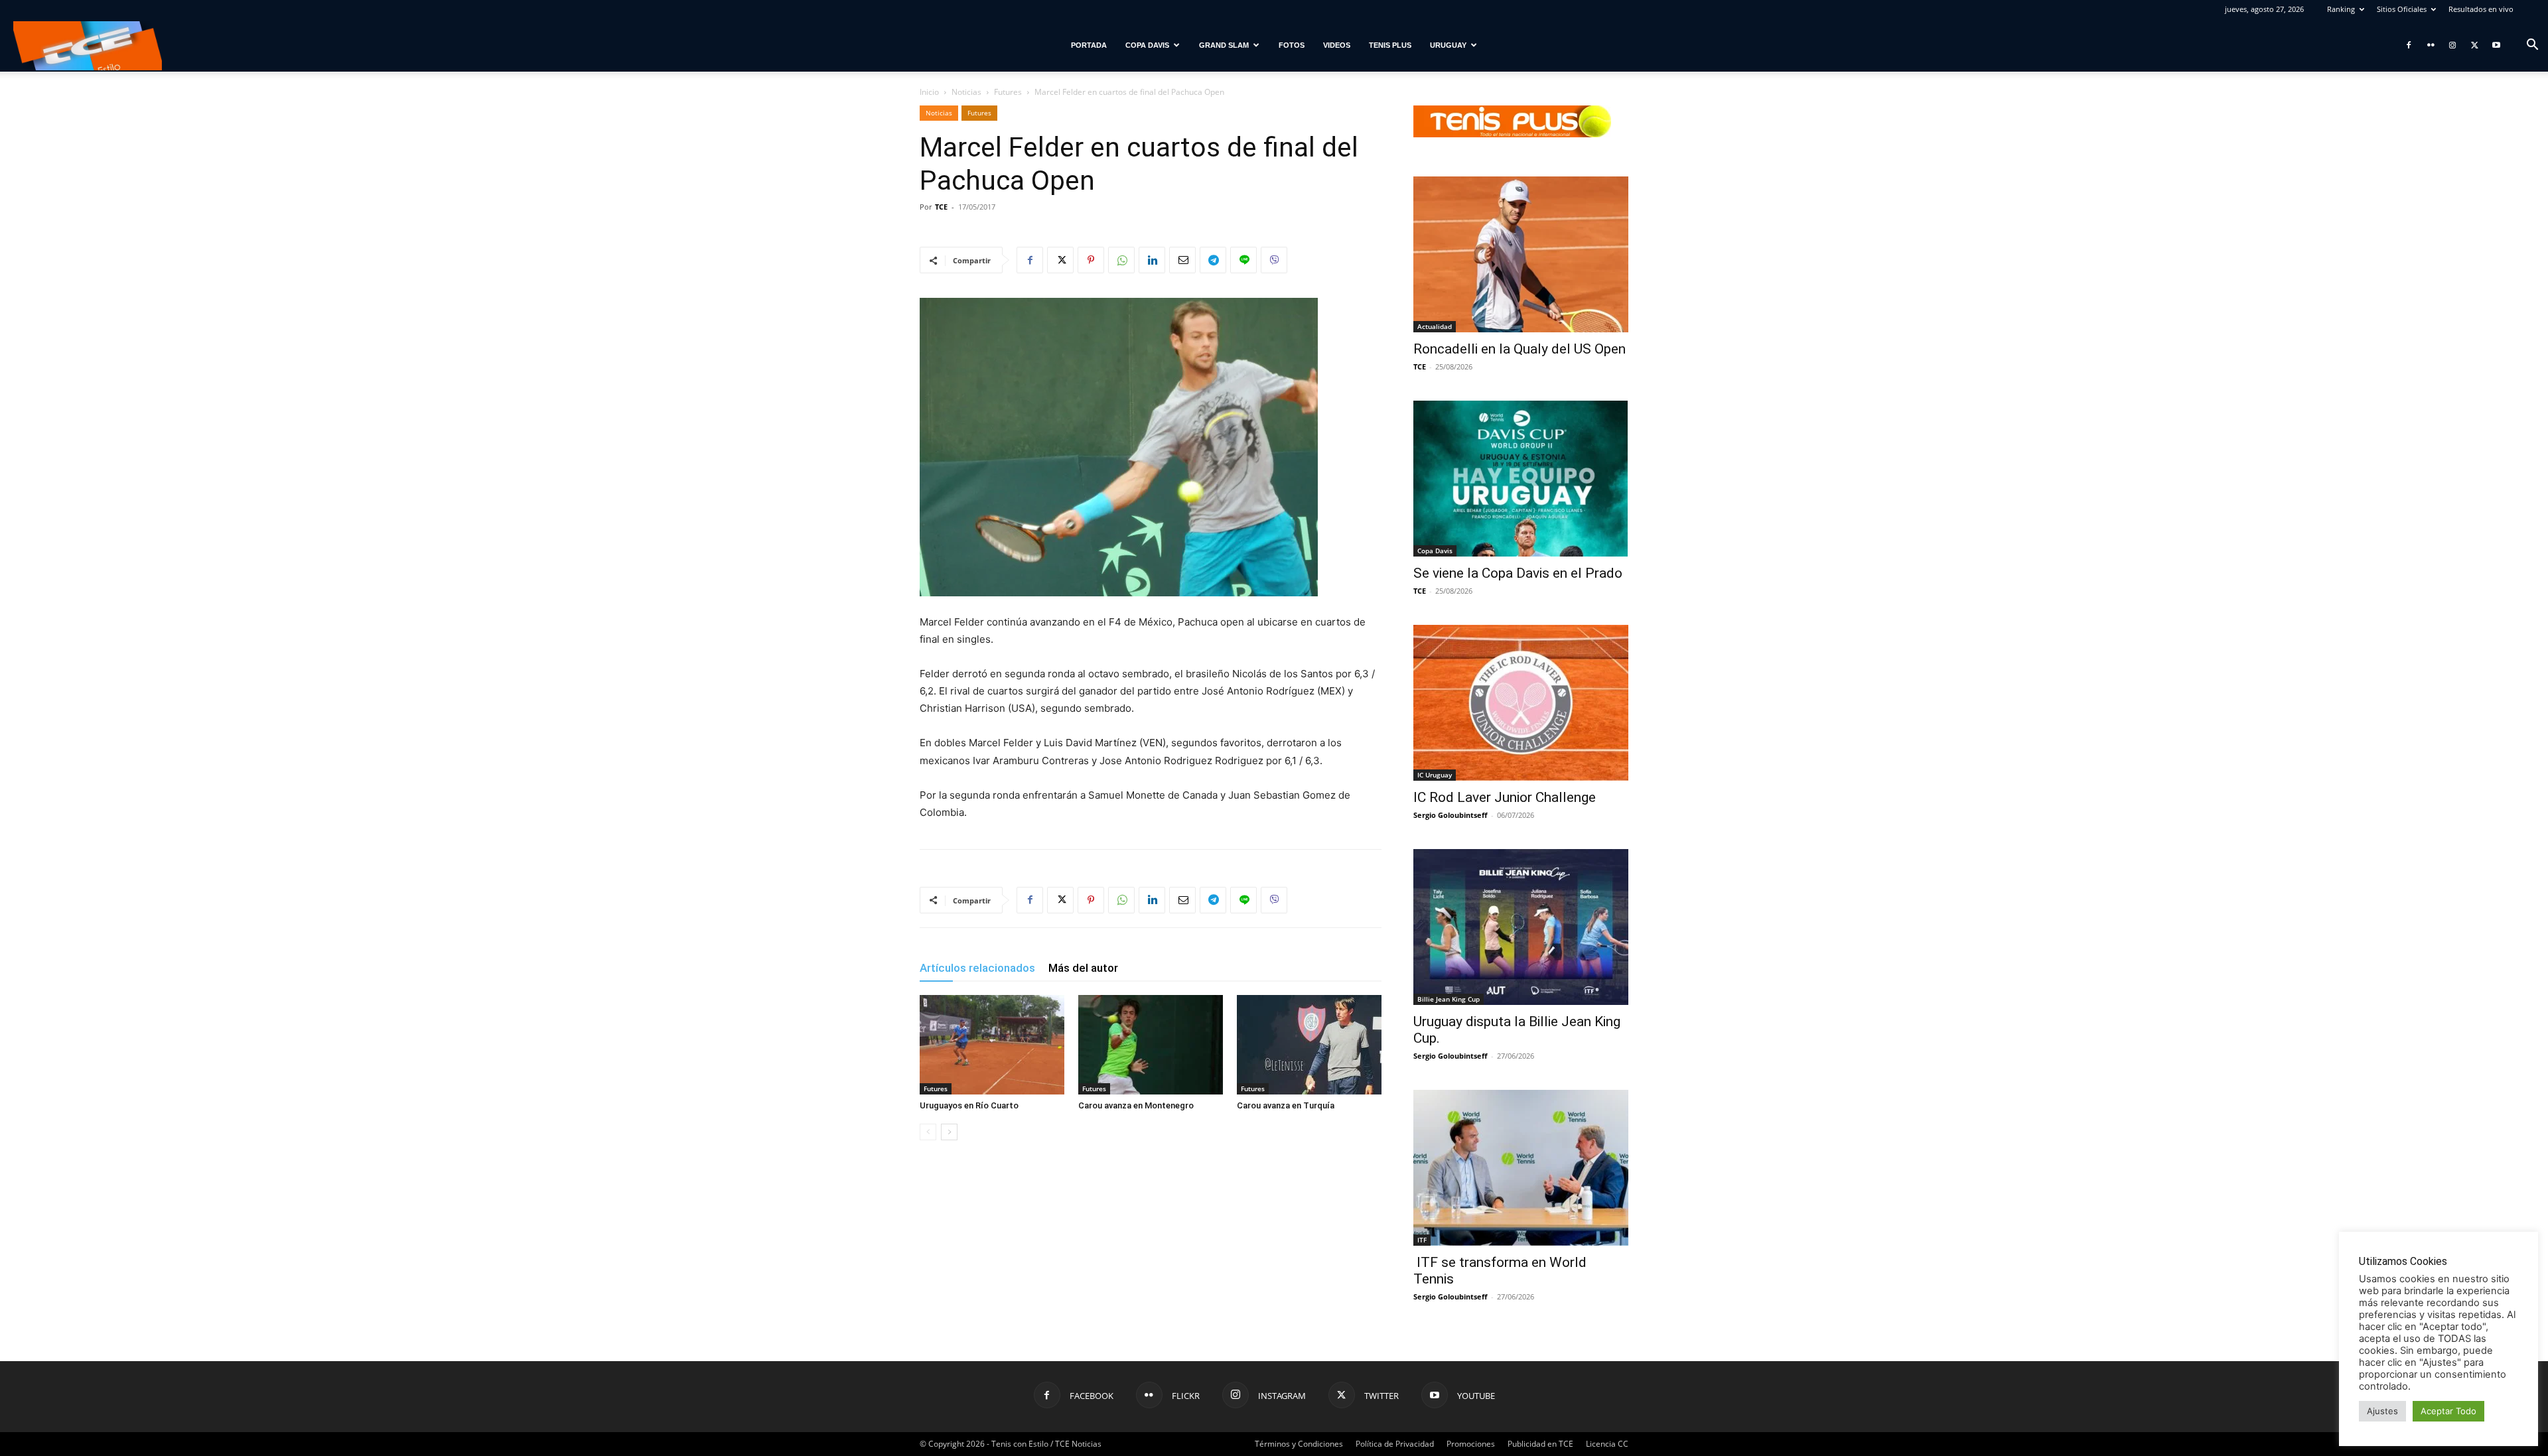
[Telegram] (1213, 260)
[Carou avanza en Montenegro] (1151, 1045)
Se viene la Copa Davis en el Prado (1518, 573)
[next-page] (949, 1132)
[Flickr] (2431, 45)
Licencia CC (1607, 1444)
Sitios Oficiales (2402, 9)
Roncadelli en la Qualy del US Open (1520, 349)
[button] (2532, 46)
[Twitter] (2474, 45)
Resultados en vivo (2481, 9)
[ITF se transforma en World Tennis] (1521, 1168)
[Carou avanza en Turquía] (1309, 1045)
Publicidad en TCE (1540, 1444)
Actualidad (1435, 326)
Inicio (929, 92)
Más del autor (1083, 968)
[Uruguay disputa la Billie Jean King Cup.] (1521, 927)
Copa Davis (1147, 45)
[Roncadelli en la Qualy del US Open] (1521, 254)
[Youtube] (2496, 45)
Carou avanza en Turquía (1286, 1105)
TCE (941, 207)
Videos (1337, 45)
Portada (1089, 45)
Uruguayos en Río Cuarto (969, 1105)
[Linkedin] (1152, 260)
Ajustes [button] (2382, 1411)
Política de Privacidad (1395, 1444)
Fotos (1292, 45)
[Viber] (1274, 260)
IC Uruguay (1435, 775)
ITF (1422, 1240)
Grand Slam (1224, 45)
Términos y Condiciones (1299, 1444)
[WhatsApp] (1121, 260)
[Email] (1182, 260)
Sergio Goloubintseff (1451, 815)
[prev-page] (928, 1132)
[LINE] (1243, 260)
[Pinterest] (1091, 260)
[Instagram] (2452, 45)
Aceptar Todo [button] (2448, 1411)
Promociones (1471, 1444)
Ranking (2341, 9)
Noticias (966, 92)
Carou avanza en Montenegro (1136, 1105)
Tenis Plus (1390, 45)
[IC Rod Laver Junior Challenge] (1521, 703)
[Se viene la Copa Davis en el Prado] (1521, 479)
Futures (1008, 92)
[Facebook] (2409, 45)
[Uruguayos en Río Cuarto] (992, 1045)
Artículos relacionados (977, 968)
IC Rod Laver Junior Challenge (1505, 797)
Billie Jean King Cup (1449, 999)
